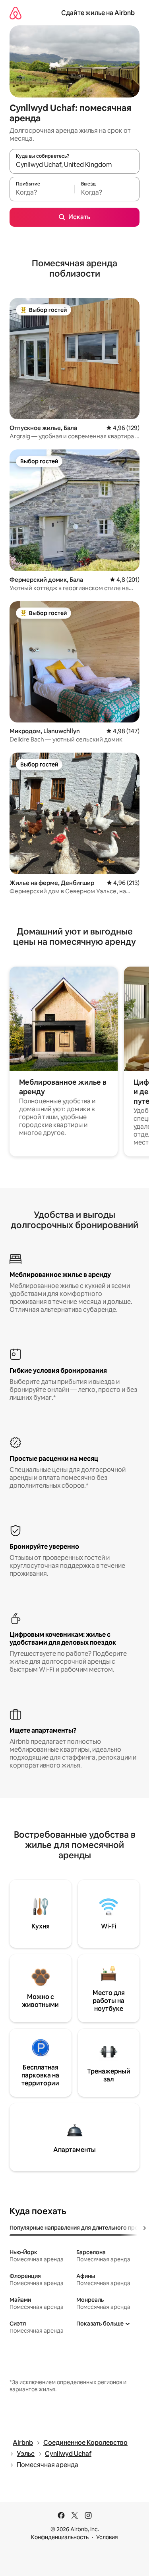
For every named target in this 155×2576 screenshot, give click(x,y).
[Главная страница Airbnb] (15, 13)
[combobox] (75, 165)
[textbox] (42, 193)
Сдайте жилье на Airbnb (98, 13)
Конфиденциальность (60, 2537)
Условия (107, 2537)
